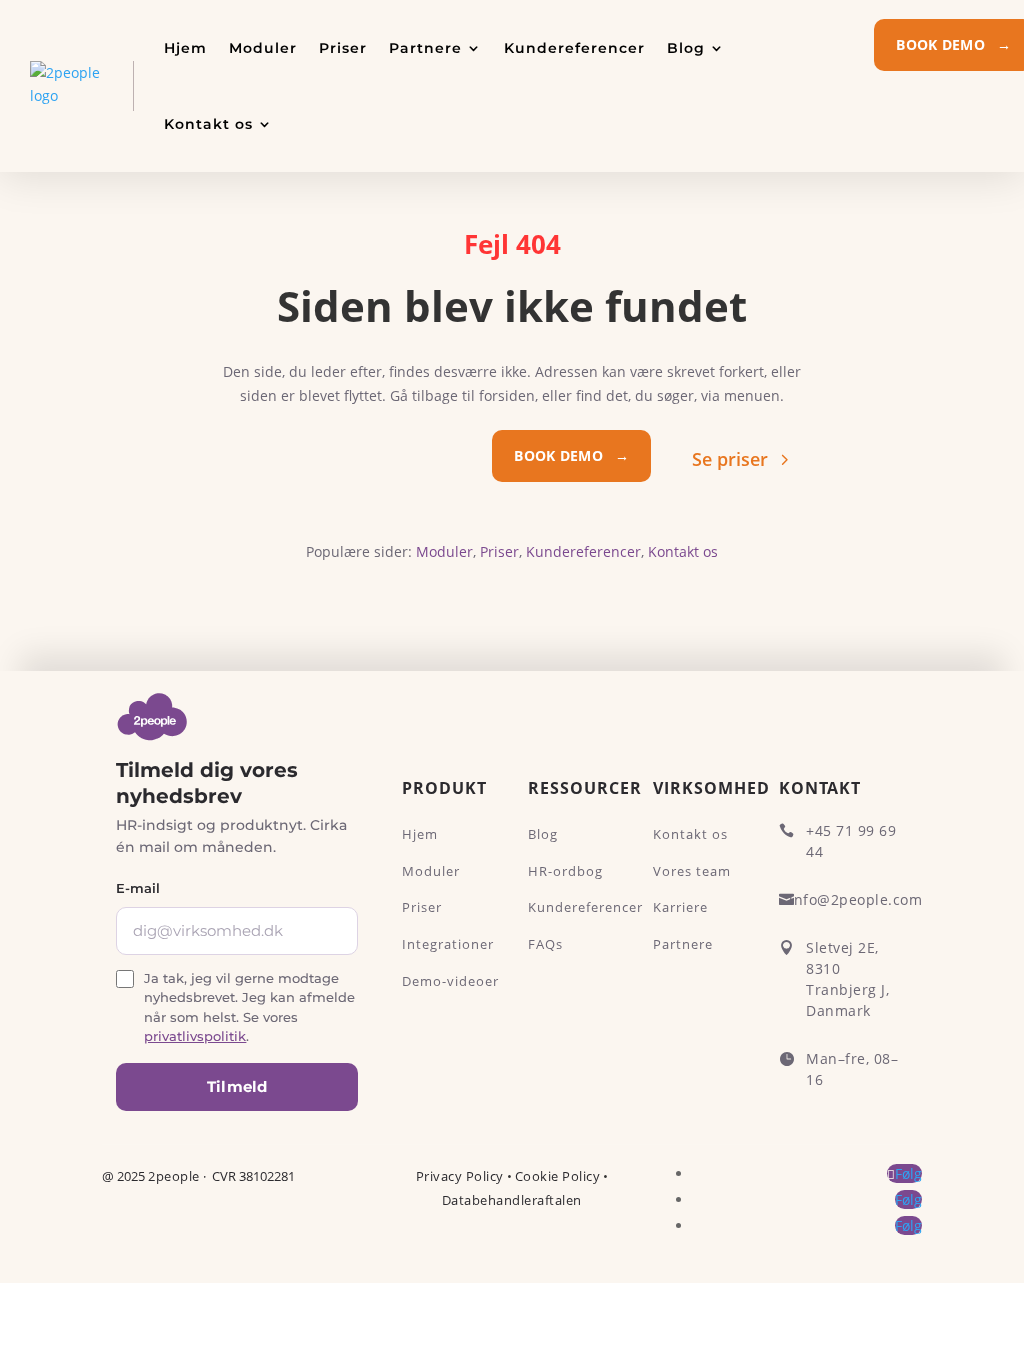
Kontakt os (208, 124)
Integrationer (448, 944)
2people (174, 1176)
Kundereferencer (574, 48)
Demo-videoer (450, 981)
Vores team (692, 871)
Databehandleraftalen (512, 1200)
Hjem (185, 48)
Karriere (680, 907)
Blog (686, 48)
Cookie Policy (558, 1176)
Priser (343, 48)
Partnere (425, 48)
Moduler (263, 48)
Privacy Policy (460, 1176)
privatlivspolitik (195, 1036)
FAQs (545, 944)
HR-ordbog (565, 871)
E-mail (138, 888)
